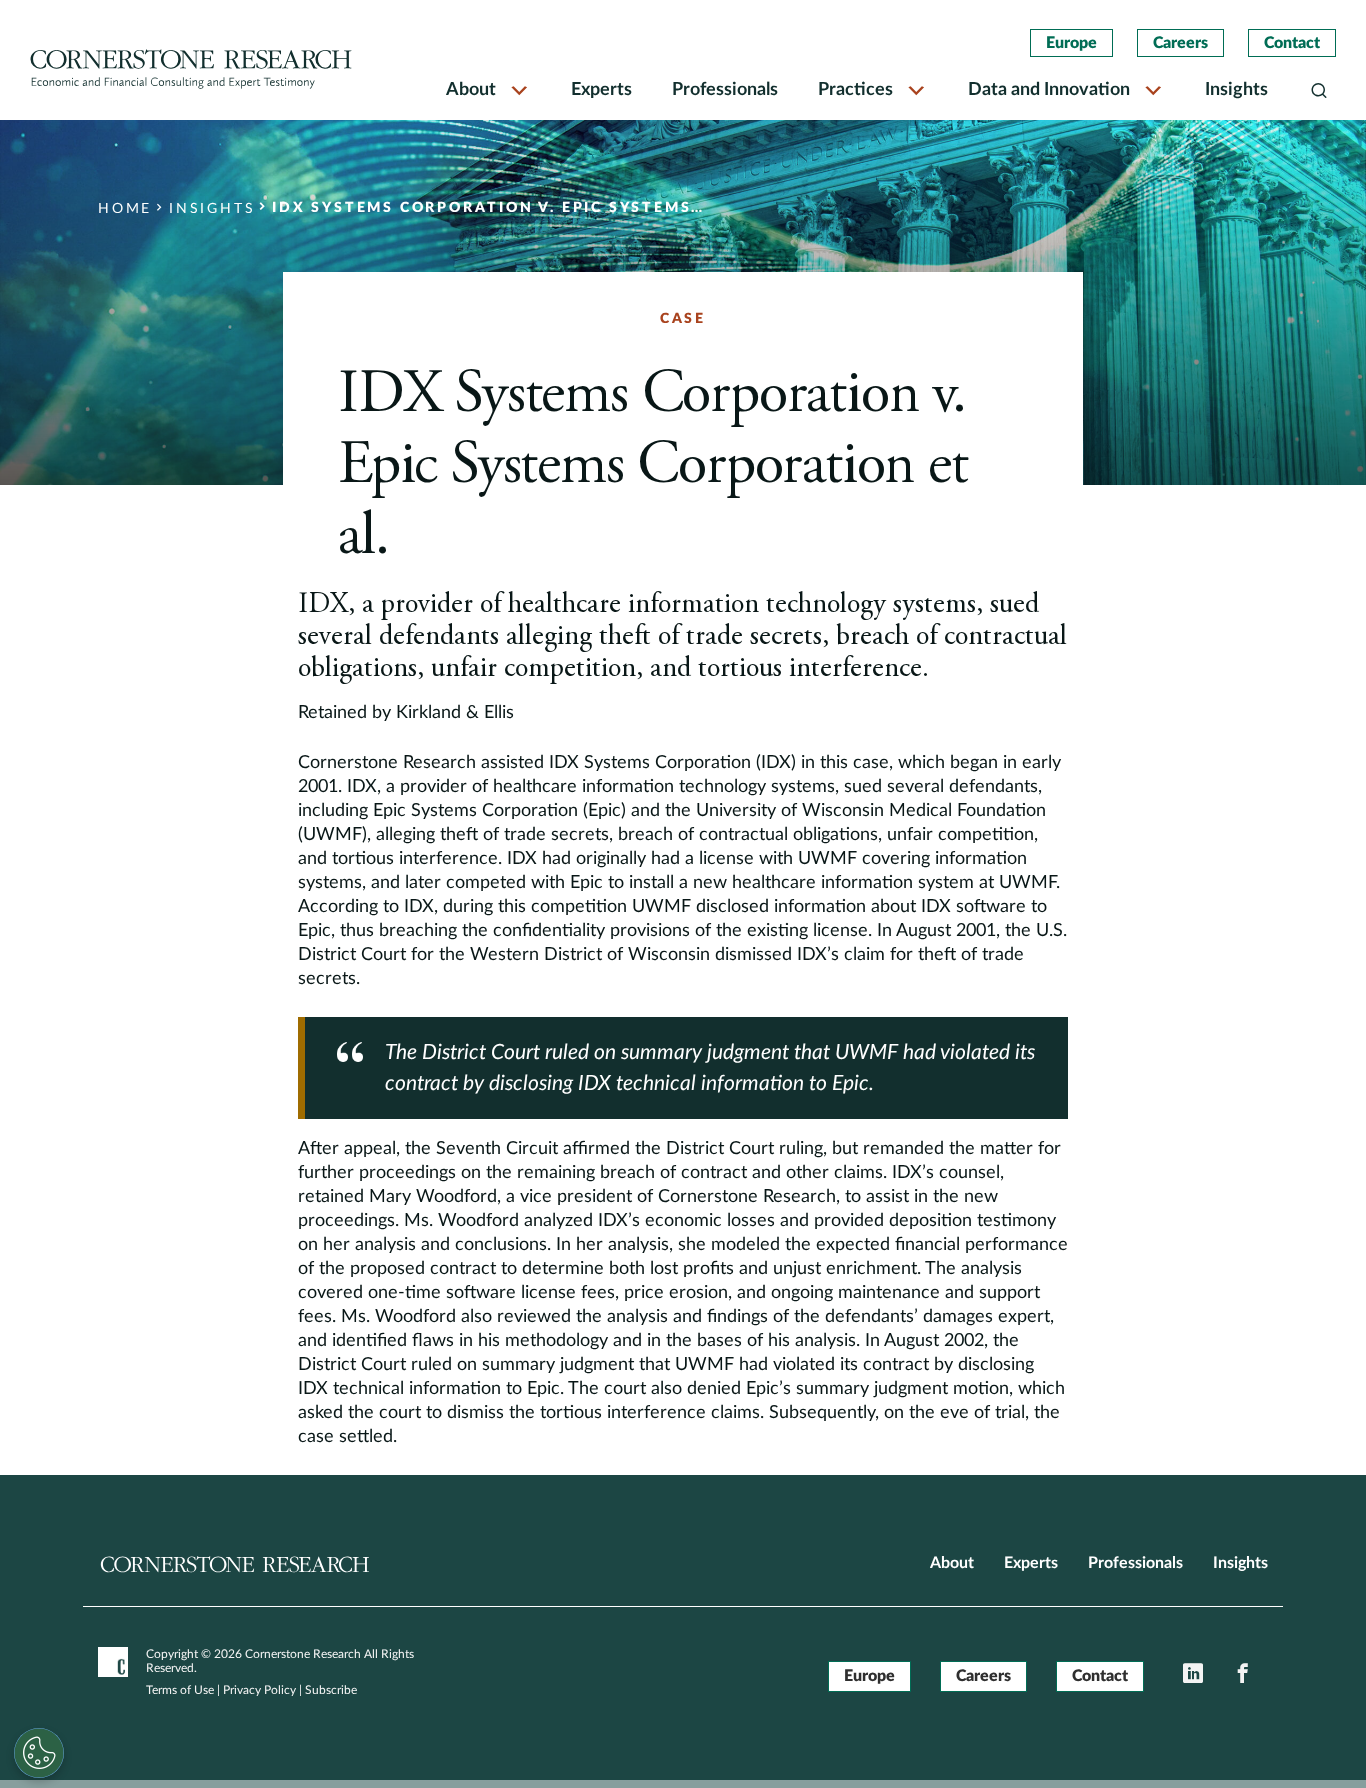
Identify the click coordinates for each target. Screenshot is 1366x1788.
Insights (1236, 90)
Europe (1071, 43)
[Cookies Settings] (39, 1753)
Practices (855, 90)
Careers (1180, 43)
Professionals (725, 90)
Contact (1292, 43)
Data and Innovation (1049, 90)
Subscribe (331, 1690)
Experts (601, 90)
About (471, 90)
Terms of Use (180, 1690)
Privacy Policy (259, 1690)
